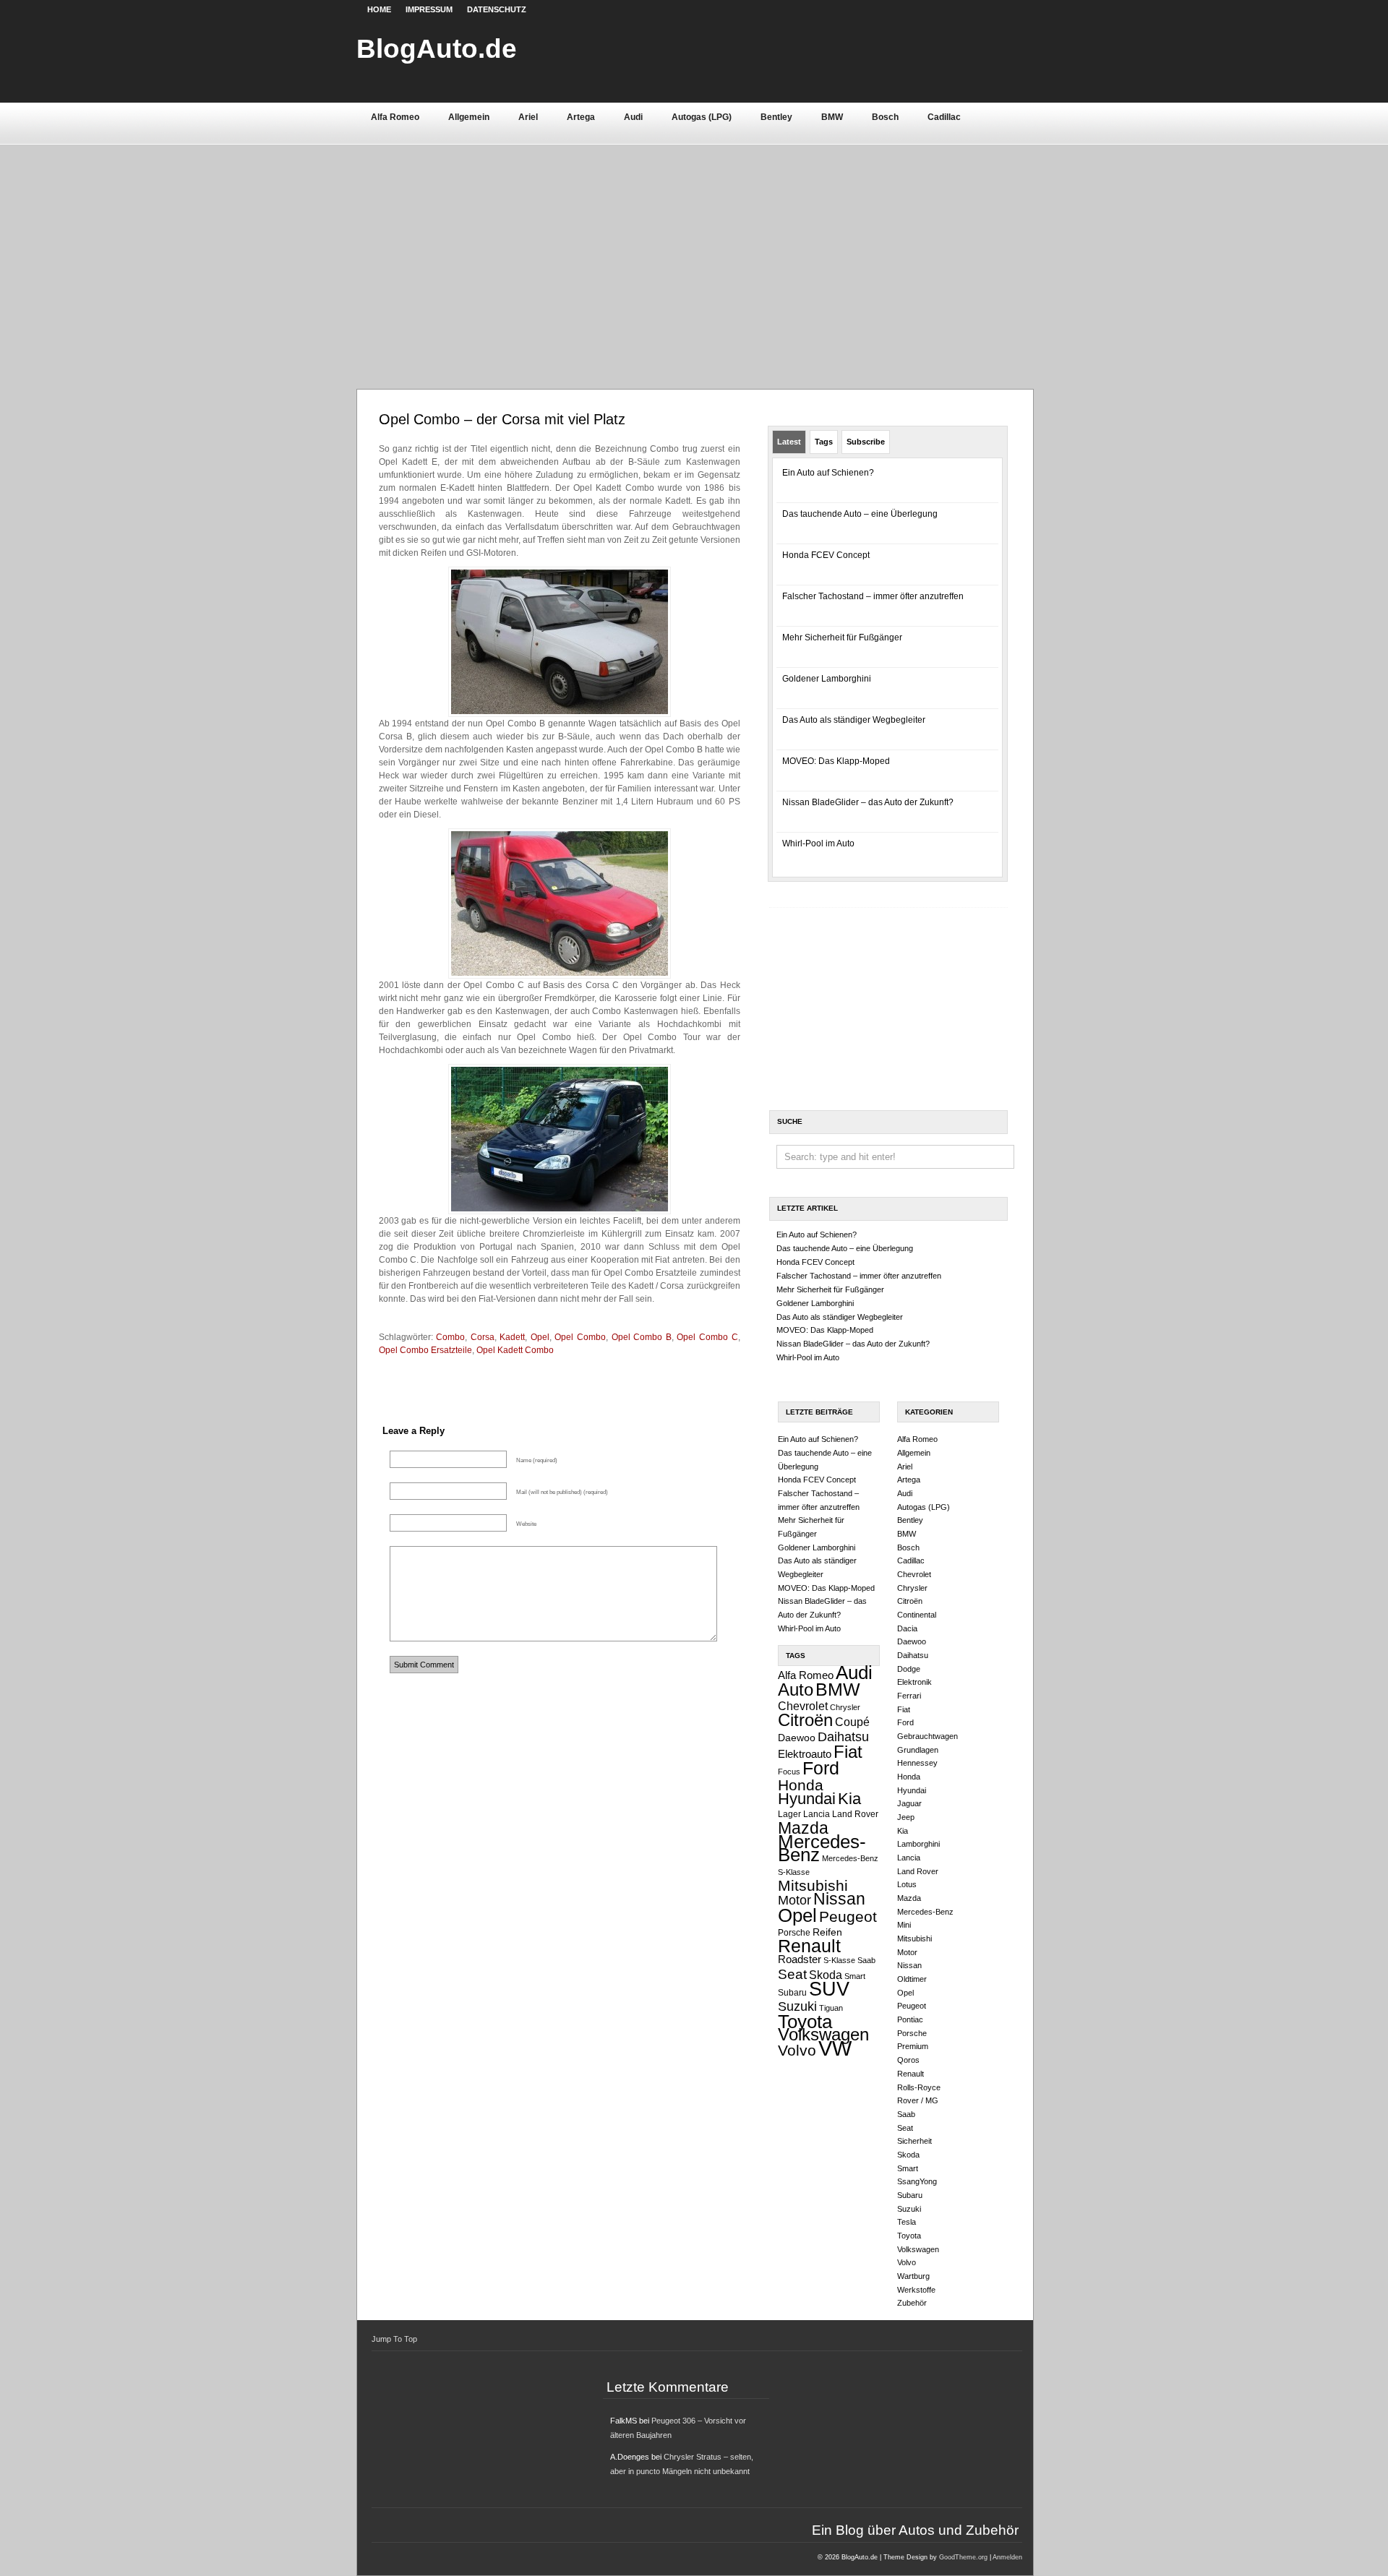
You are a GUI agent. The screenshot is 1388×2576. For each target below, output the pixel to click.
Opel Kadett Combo (515, 1350)
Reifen (827, 1932)
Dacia (907, 1628)
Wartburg (913, 2276)
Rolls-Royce (919, 2087)
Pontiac (910, 2019)
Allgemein (469, 117)
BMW (832, 117)
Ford (821, 1768)
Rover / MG (918, 2100)
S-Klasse (839, 1960)
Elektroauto (805, 1754)
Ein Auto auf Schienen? (828, 473)
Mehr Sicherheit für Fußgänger (842, 637)
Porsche (794, 1933)
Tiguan (831, 2008)
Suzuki (797, 2006)
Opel (540, 1337)
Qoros (908, 2060)
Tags (824, 442)
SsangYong (917, 2181)
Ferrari (909, 1696)
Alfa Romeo (395, 117)
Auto (796, 1690)
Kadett (512, 1337)
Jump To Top (394, 2339)
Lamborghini (918, 1844)
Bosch (885, 117)
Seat (792, 1974)
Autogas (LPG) (702, 117)
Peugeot (848, 1916)
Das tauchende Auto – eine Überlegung (860, 514)
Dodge (909, 1669)
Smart (855, 1976)
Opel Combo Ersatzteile (425, 1350)
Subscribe (866, 442)
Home (379, 9)
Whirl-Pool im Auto (818, 843)
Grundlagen (918, 1750)
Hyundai (807, 1799)
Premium (913, 2046)
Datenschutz (497, 9)
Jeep (906, 1817)
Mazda (803, 1828)
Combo (450, 1337)
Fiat (848, 1752)
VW (835, 2048)
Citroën (805, 1720)
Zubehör (912, 2303)
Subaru (792, 1993)
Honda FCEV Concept (826, 555)
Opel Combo (580, 1337)
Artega (581, 117)
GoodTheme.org (963, 2557)
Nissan (839, 1899)
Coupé (852, 1722)
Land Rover (855, 1814)
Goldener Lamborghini (827, 679)
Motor (794, 1900)
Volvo (797, 2050)
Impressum (429, 9)
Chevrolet (803, 1706)
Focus (789, 1772)
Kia (849, 1799)
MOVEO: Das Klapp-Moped (836, 761)
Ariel (528, 117)
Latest (789, 442)
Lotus (907, 1884)
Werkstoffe (916, 2290)
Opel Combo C (707, 1337)
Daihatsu (843, 1737)
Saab (866, 1960)
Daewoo (797, 1738)
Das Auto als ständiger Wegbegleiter (854, 720)
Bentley (776, 117)
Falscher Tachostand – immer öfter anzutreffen (873, 596)
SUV (829, 1989)
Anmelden (1007, 2557)
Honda (801, 1785)
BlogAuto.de (437, 48)
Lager (789, 1814)
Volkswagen (823, 2034)
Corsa (483, 1337)
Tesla (907, 2222)
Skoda (826, 1975)
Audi (633, 117)
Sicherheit (914, 2141)
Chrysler (845, 1707)
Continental (917, 1615)
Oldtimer (912, 1979)
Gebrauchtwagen (928, 1736)
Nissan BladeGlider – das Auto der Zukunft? (868, 802)
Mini (904, 1925)
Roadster (800, 1959)
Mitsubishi (813, 1885)
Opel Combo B (642, 1337)
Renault (809, 1946)
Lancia (817, 1814)
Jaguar (909, 1803)
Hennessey (917, 1763)
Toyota (805, 2022)
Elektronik (914, 1682)
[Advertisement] (694, 252)
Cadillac (944, 117)
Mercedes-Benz (822, 1849)
